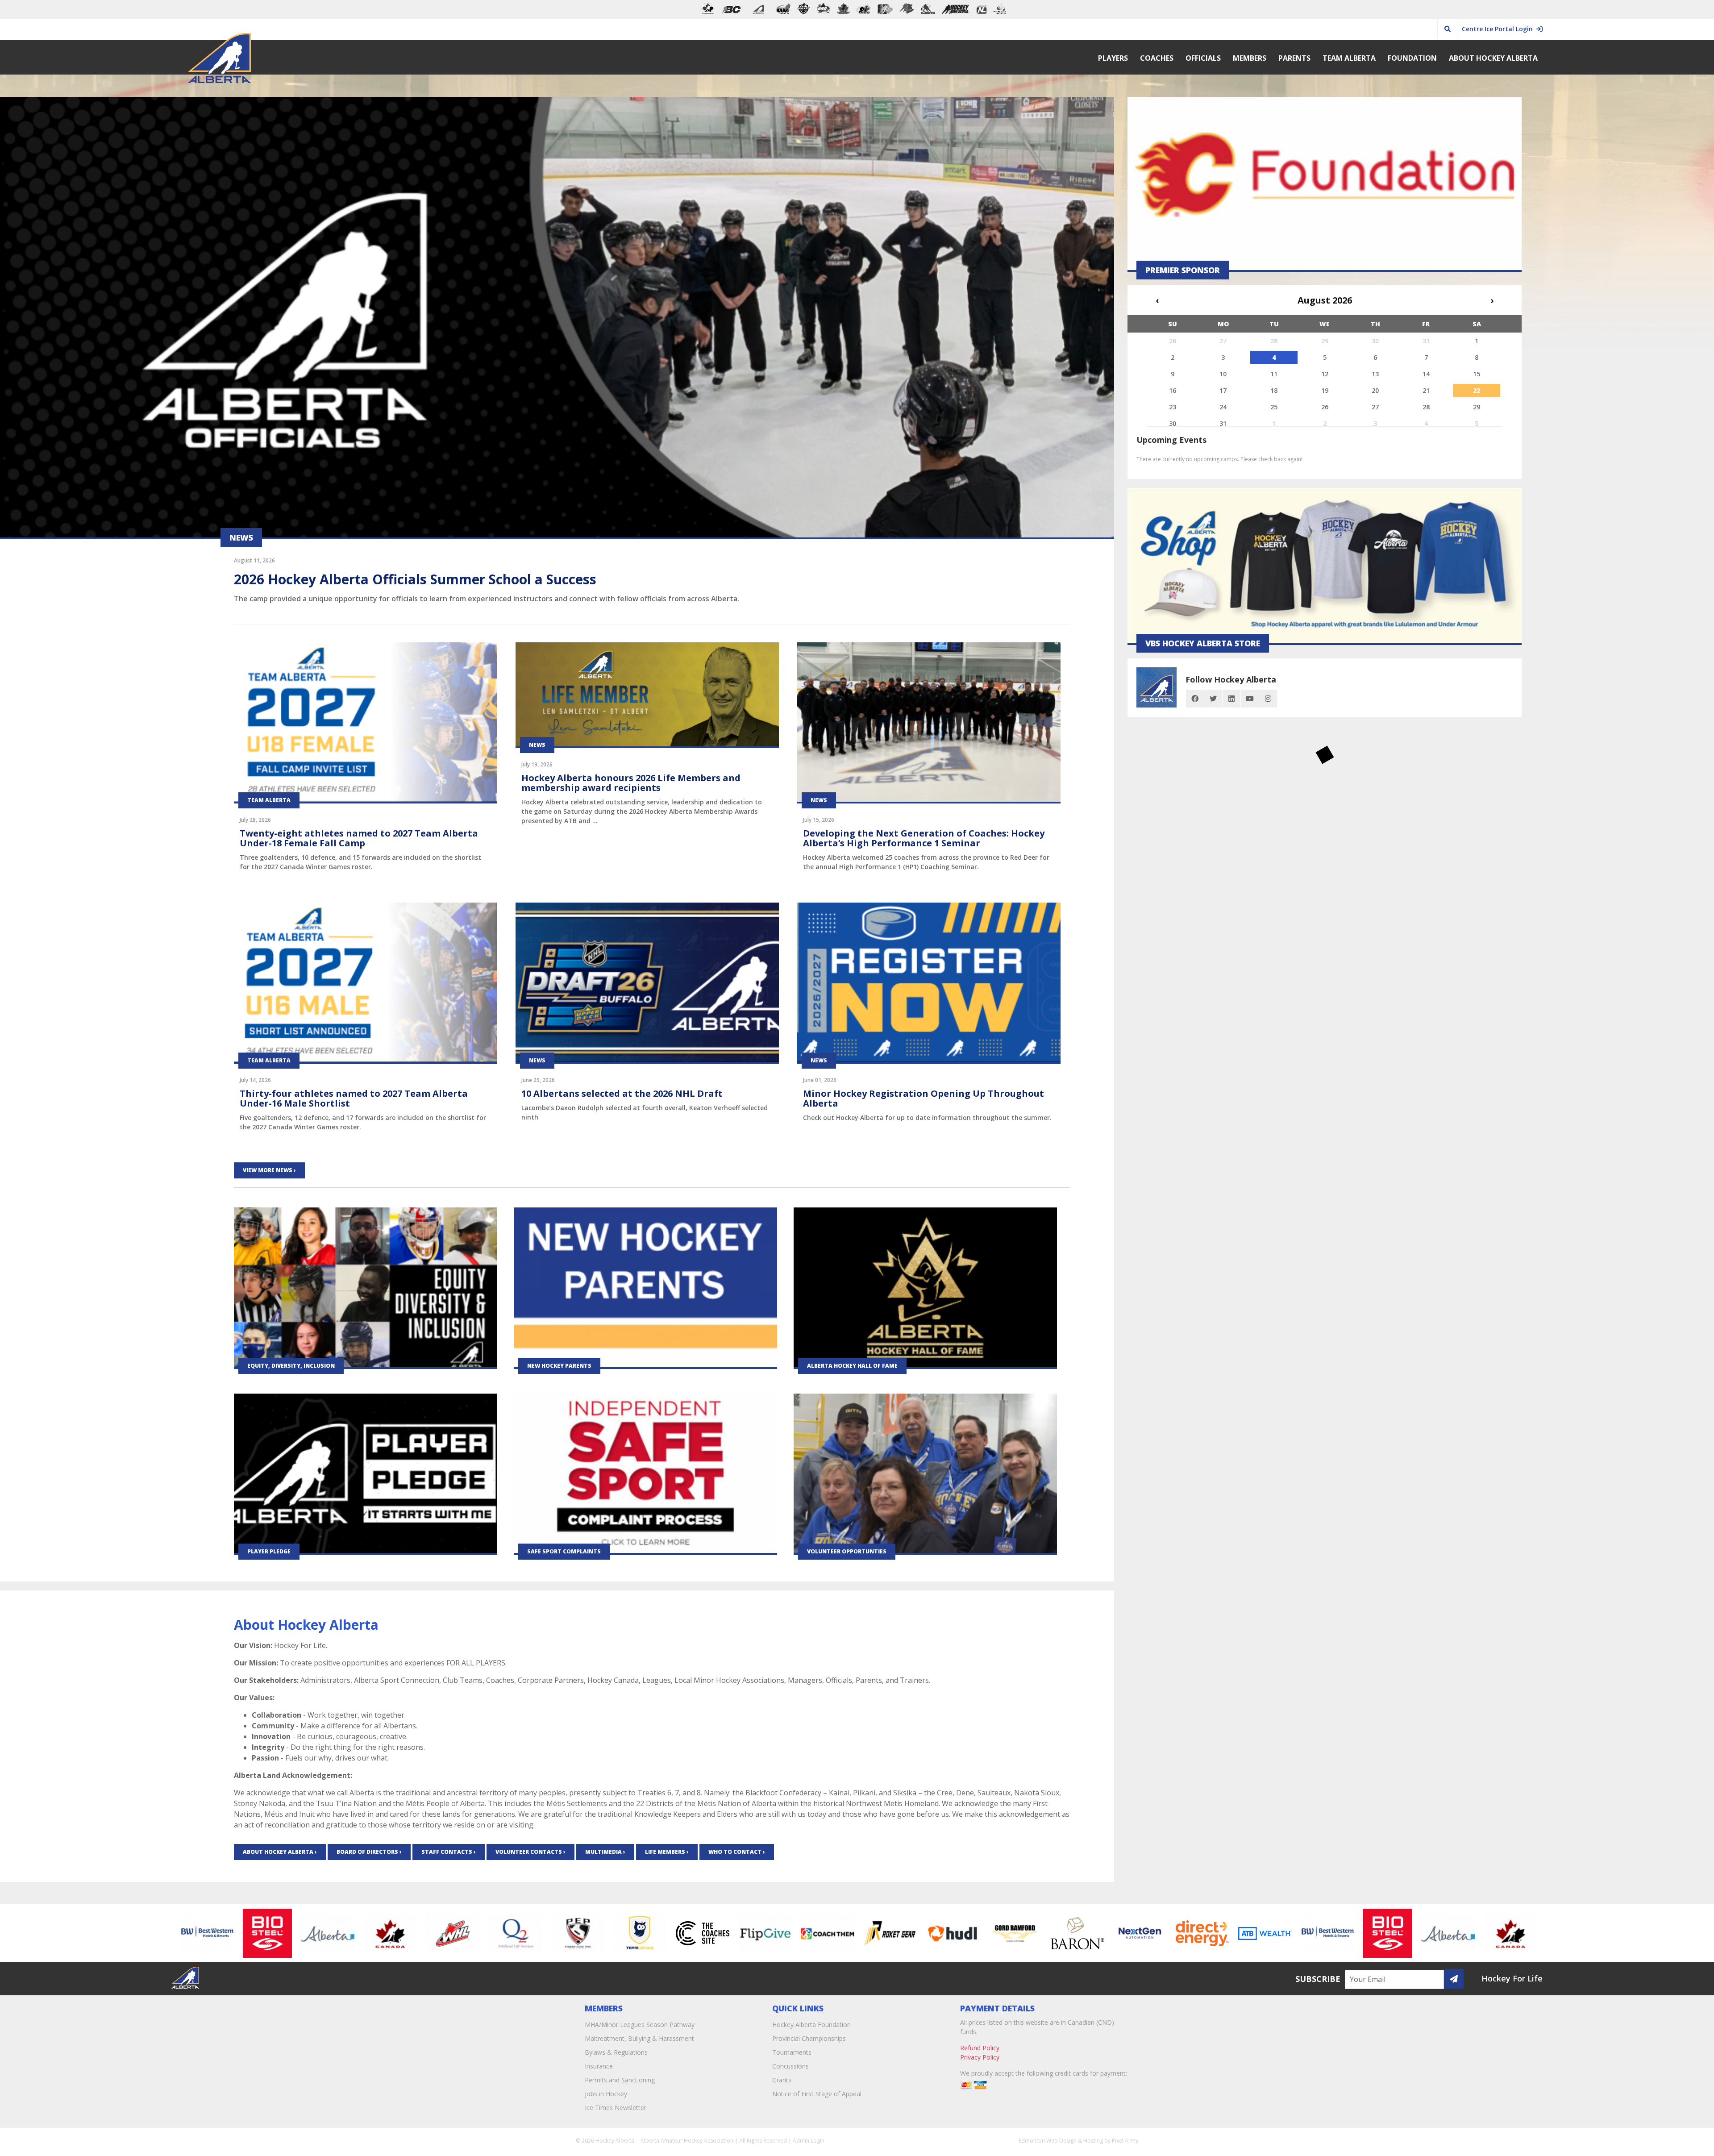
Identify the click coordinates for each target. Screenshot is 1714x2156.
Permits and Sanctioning (620, 2080)
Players (1113, 58)
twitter (1213, 699)
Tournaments (792, 2052)
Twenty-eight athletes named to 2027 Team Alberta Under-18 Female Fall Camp (359, 838)
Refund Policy (980, 2048)
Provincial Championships (809, 2038)
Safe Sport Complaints (564, 1551)
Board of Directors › (369, 1852)
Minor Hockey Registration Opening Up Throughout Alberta (924, 1098)
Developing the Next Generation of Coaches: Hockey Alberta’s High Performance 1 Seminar (924, 838)
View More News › (269, 1170)
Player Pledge (269, 1551)
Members (1250, 58)
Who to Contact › (737, 1852)
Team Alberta (1349, 58)
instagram (1268, 699)
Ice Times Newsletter (616, 2108)
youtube (1250, 699)
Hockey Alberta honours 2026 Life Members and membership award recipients (631, 783)
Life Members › (667, 1852)
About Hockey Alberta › (280, 1852)
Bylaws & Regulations (616, 2052)
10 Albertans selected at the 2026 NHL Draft (622, 1093)
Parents (1294, 58)
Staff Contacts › (449, 1852)
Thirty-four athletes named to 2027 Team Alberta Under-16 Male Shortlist (354, 1098)
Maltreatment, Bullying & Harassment (639, 2038)
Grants (782, 2080)
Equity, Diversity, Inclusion (291, 1366)
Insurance (599, 2066)
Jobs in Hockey (606, 2094)
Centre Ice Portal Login (1499, 29)
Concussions (790, 2066)
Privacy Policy (980, 2057)
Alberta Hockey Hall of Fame (852, 1366)
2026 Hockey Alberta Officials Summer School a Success (415, 579)
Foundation (1412, 58)
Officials (1203, 58)
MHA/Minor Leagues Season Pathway (640, 2025)
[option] (224, 1933)
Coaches (1157, 58)
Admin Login (809, 2141)
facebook (1195, 699)
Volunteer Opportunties (847, 1551)
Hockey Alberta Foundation (811, 2025)
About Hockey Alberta (1493, 58)
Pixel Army (1125, 2141)
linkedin (1231, 699)
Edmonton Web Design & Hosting (1061, 2141)
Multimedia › (605, 1852)
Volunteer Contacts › (530, 1852)
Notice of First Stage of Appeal (817, 2094)
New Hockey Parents (559, 1366)
